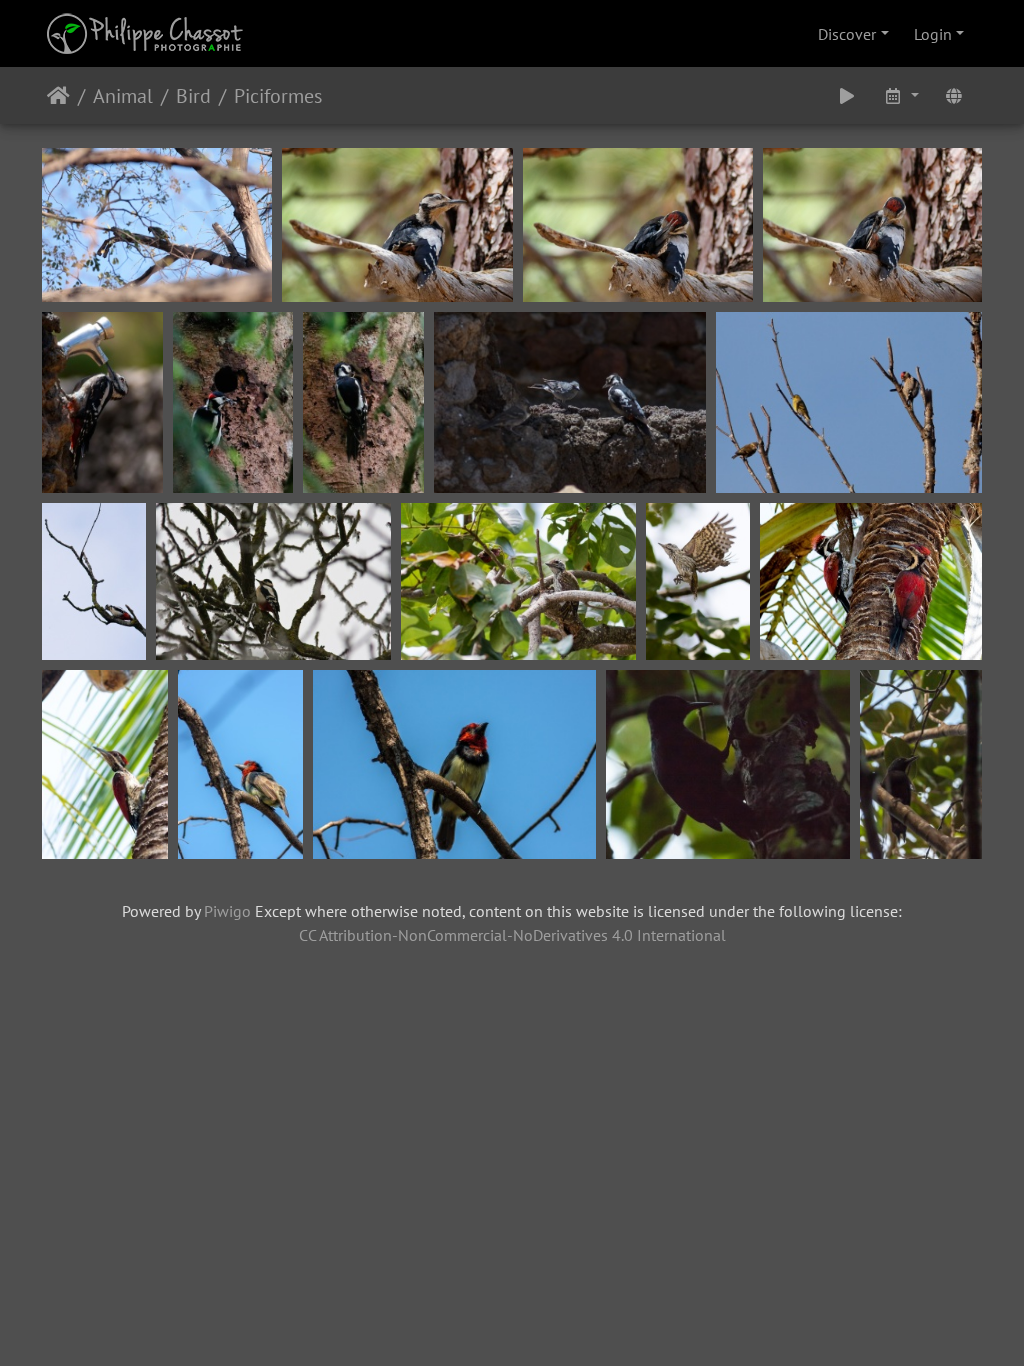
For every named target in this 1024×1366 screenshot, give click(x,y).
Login (933, 34)
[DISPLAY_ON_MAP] (954, 95)
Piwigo (227, 911)
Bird (193, 96)
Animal (123, 96)
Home (58, 96)
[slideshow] (847, 95)
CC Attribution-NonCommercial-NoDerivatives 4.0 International (512, 935)
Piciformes (278, 96)
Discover (847, 34)
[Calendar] (901, 95)
